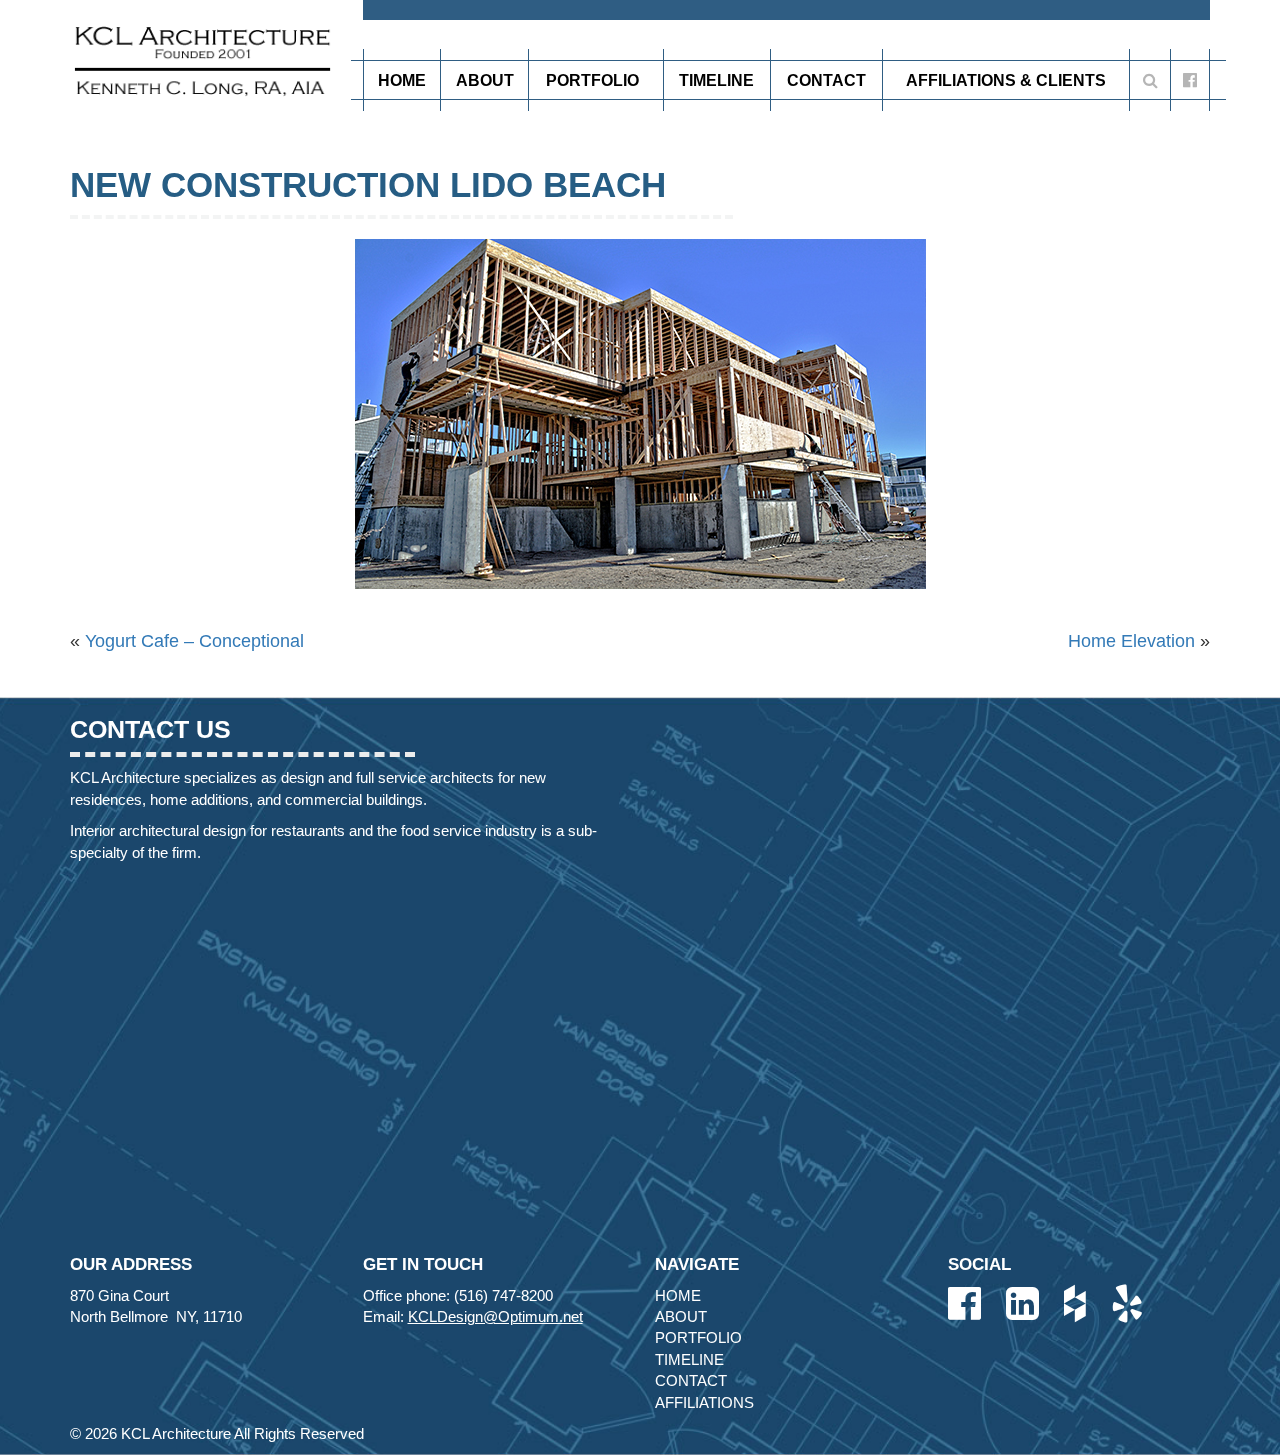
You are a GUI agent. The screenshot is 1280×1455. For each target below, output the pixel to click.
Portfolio (592, 80)
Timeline (716, 80)
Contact (826, 80)
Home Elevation (1131, 641)
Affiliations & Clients (1006, 80)
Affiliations (704, 1402)
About (485, 80)
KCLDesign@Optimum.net (495, 1316)
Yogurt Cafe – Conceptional (194, 641)
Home (402, 80)
